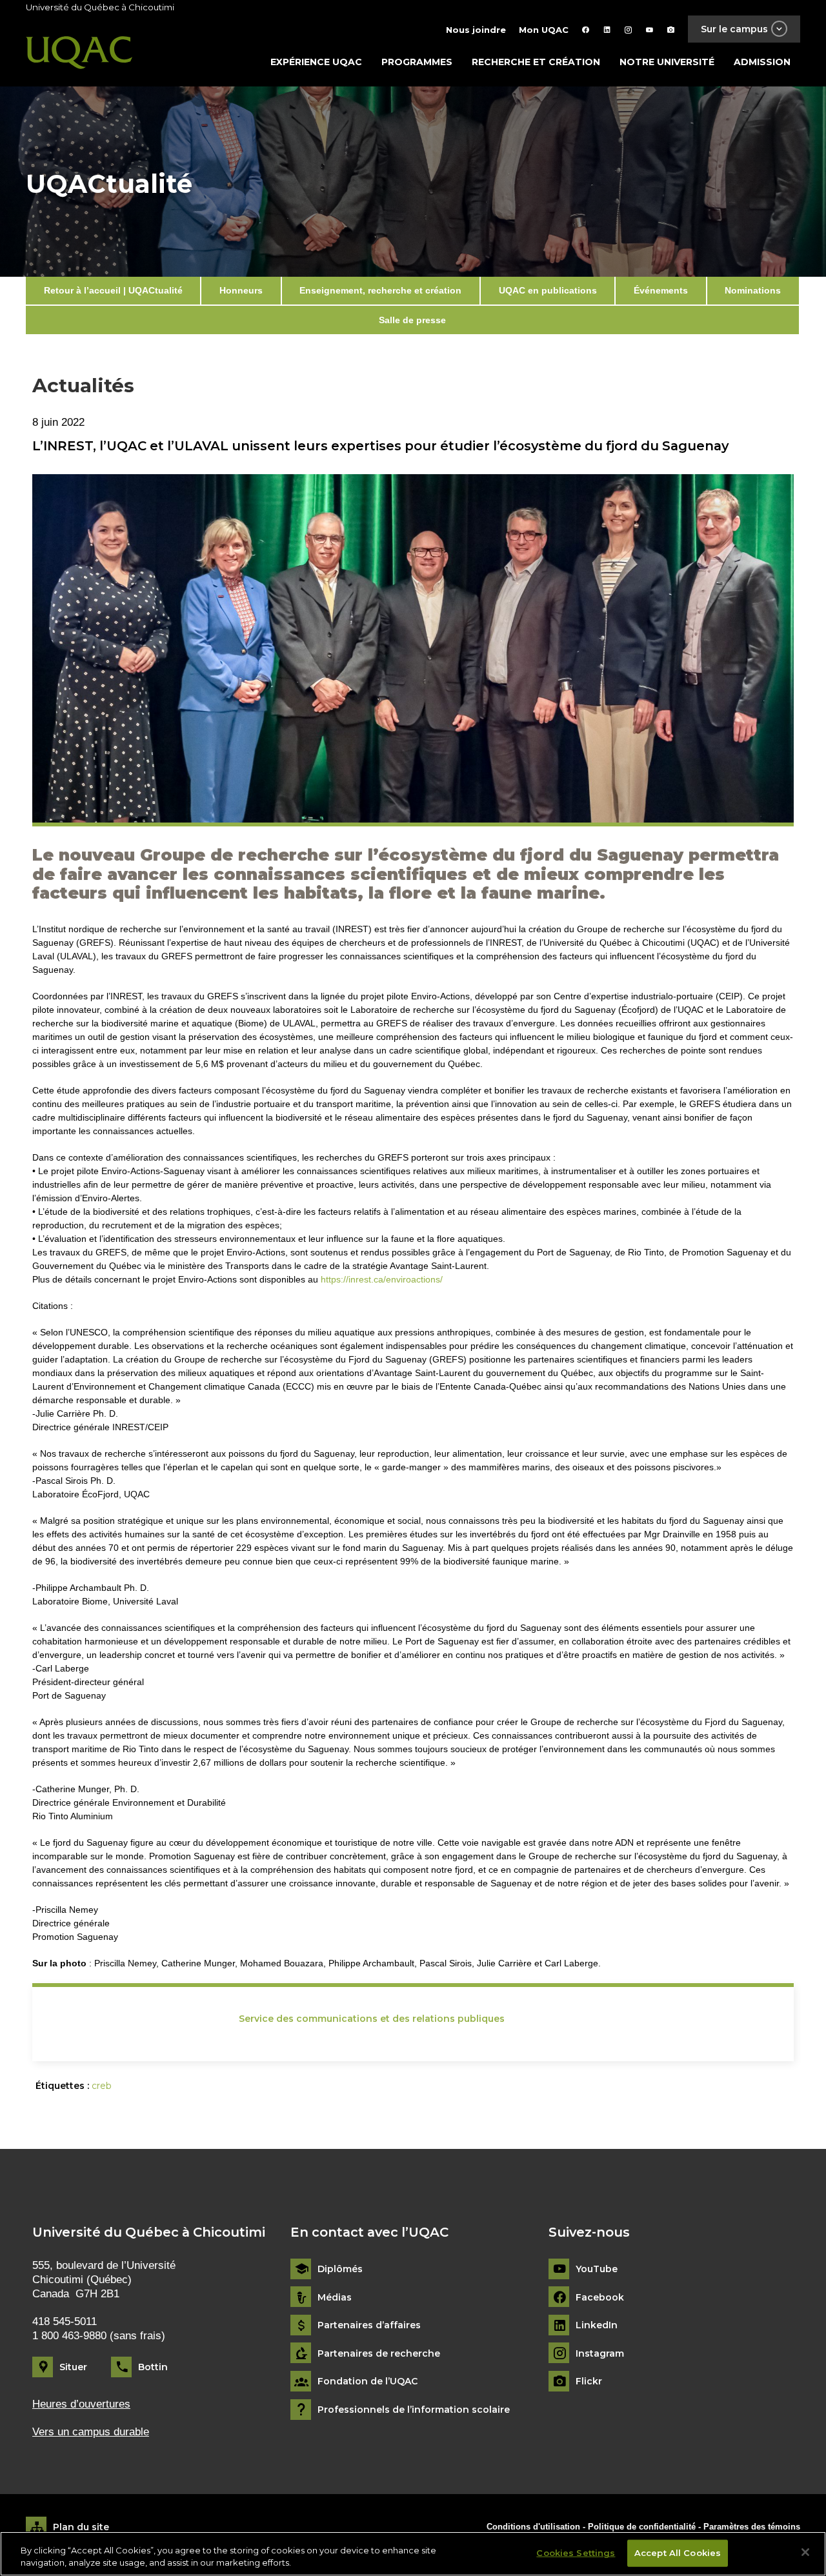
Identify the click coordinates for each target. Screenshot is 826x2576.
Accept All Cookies (678, 2553)
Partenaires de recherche (379, 2354)
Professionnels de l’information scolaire (414, 2410)
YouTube (597, 2269)
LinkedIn (597, 2325)
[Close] (805, 2552)
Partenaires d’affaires (369, 2325)
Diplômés (340, 2269)
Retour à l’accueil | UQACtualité (113, 290)
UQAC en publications (548, 290)
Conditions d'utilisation (533, 2527)
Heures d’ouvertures (81, 2404)
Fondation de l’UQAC (368, 2381)
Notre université (667, 62)
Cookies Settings (576, 2553)
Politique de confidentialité (643, 2527)
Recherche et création (536, 62)
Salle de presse (412, 320)
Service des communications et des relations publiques (372, 2019)
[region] (413, 2554)
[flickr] (671, 30)
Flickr (589, 2381)
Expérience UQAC (316, 62)
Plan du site (81, 2527)
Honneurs (241, 290)
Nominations (753, 290)
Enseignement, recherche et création (380, 290)
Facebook (600, 2298)
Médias (335, 2298)
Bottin (153, 2367)
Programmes (417, 62)
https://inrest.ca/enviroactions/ (382, 1279)
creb (102, 2086)
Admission (762, 62)
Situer (73, 2367)
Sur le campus (734, 29)
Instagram (600, 2354)
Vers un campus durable (91, 2432)
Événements (661, 290)
